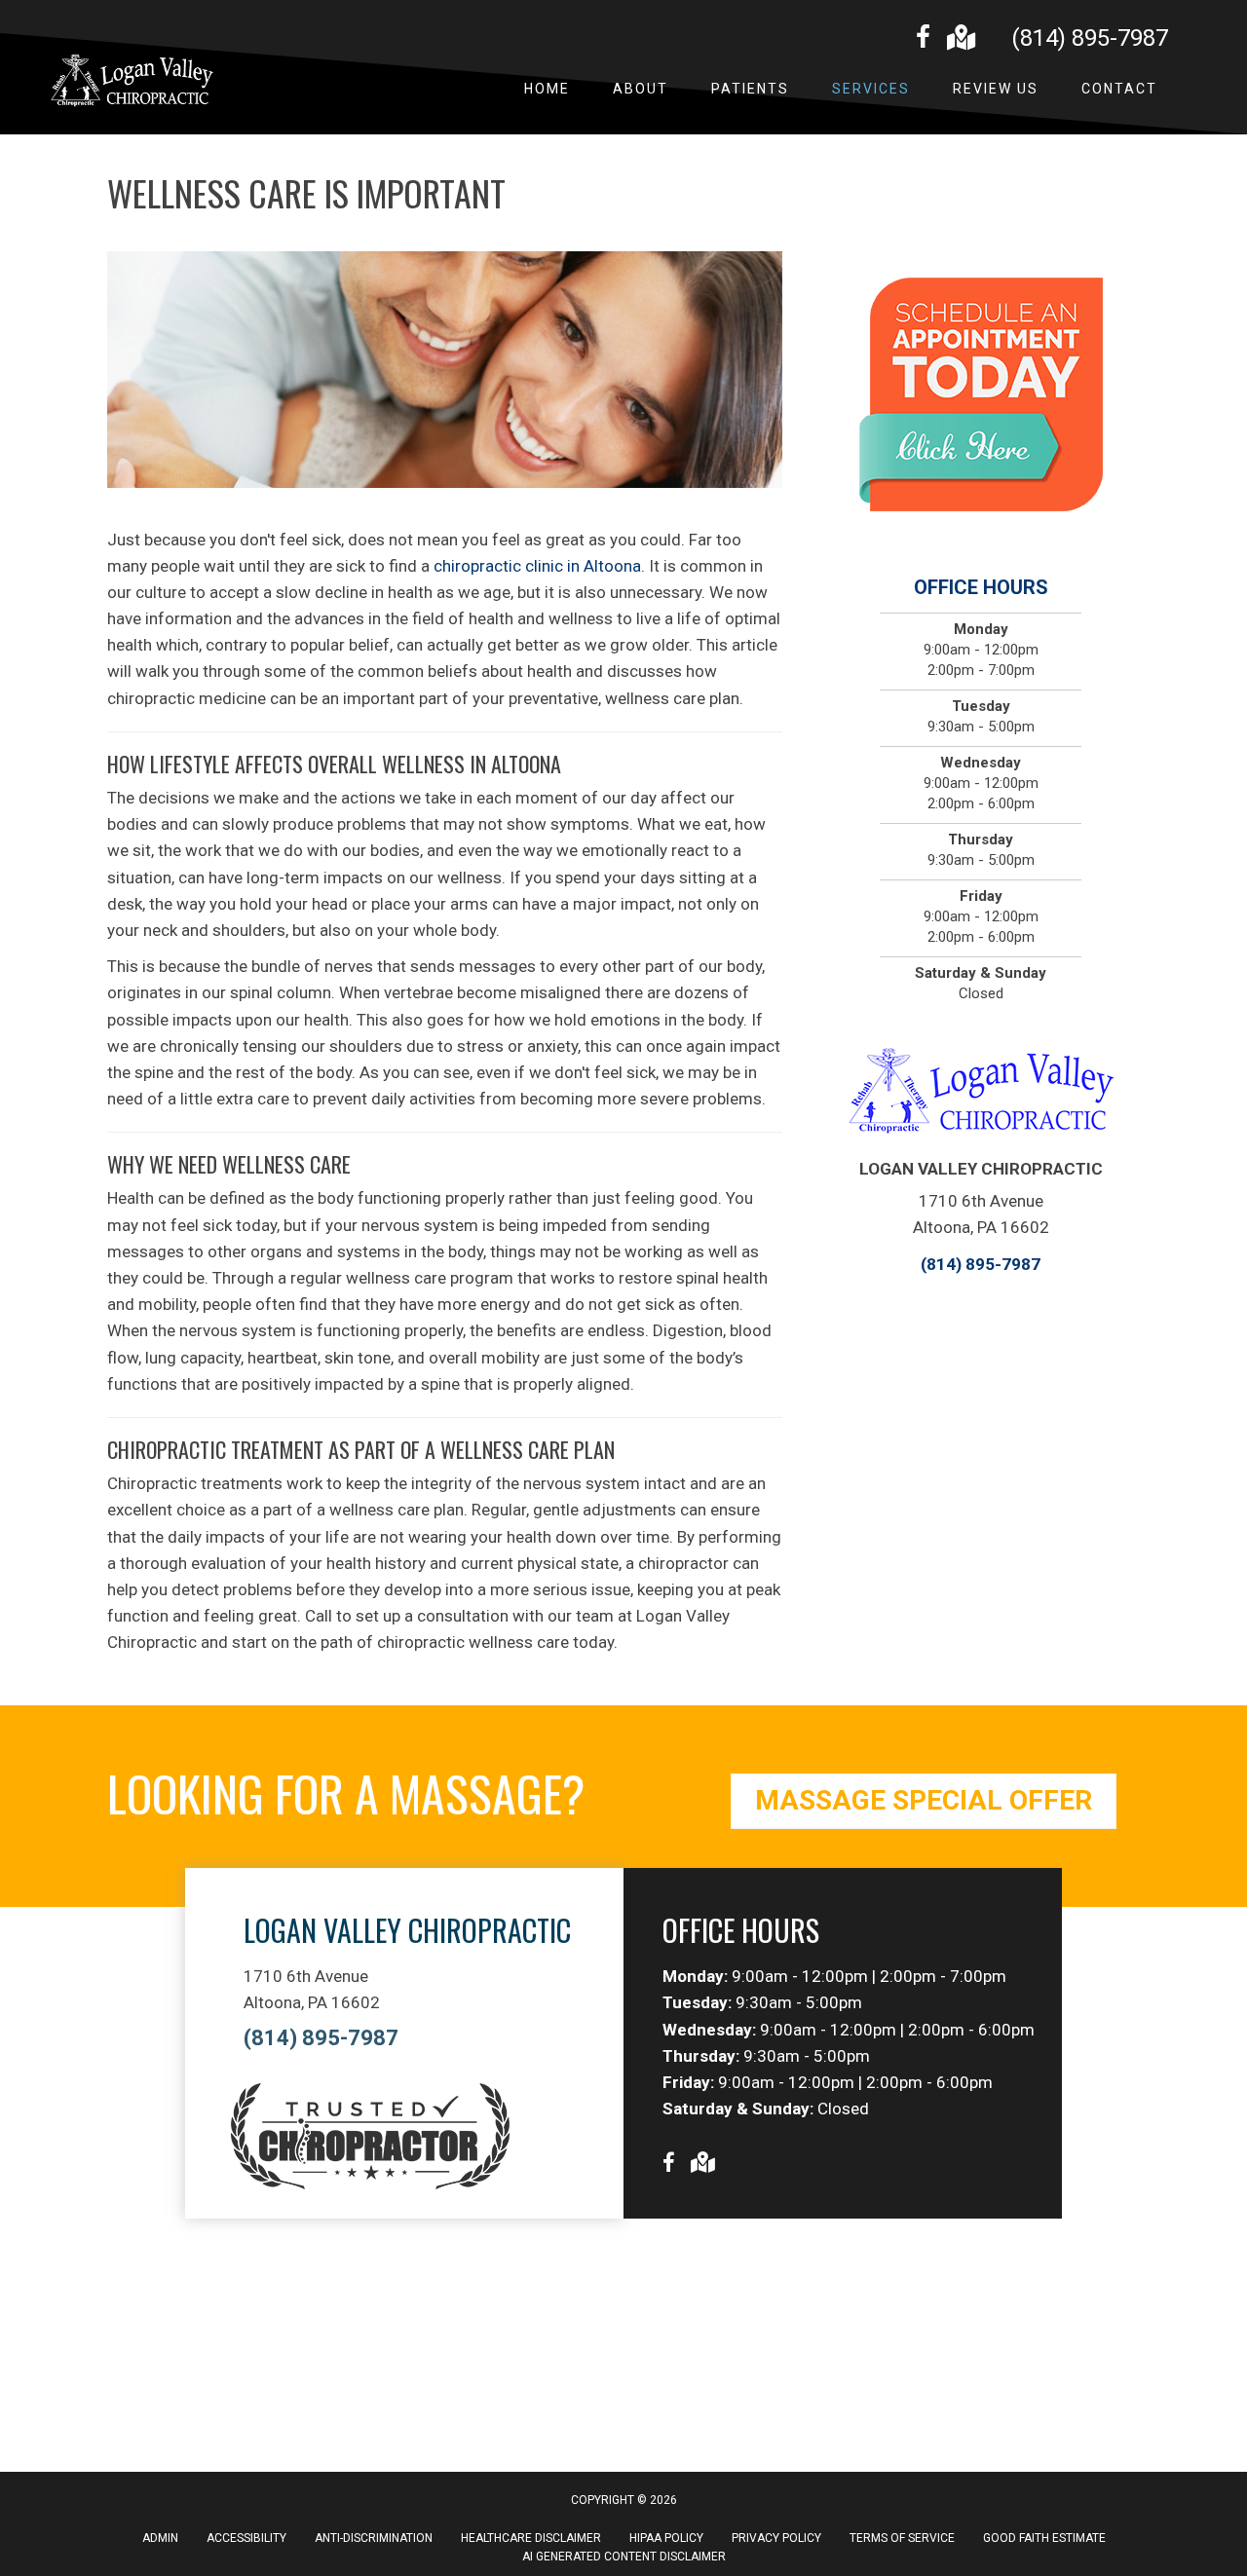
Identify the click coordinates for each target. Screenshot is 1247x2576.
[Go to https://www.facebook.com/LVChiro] (923, 40)
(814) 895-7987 (1090, 38)
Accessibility (246, 2538)
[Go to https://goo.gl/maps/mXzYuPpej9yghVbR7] (960, 39)
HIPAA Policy (666, 2538)
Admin (160, 2538)
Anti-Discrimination (374, 2538)
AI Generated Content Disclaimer (624, 2557)
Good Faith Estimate (1044, 2538)
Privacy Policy (776, 2538)
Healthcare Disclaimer (531, 2538)
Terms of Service (902, 2538)
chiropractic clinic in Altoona (537, 566)
